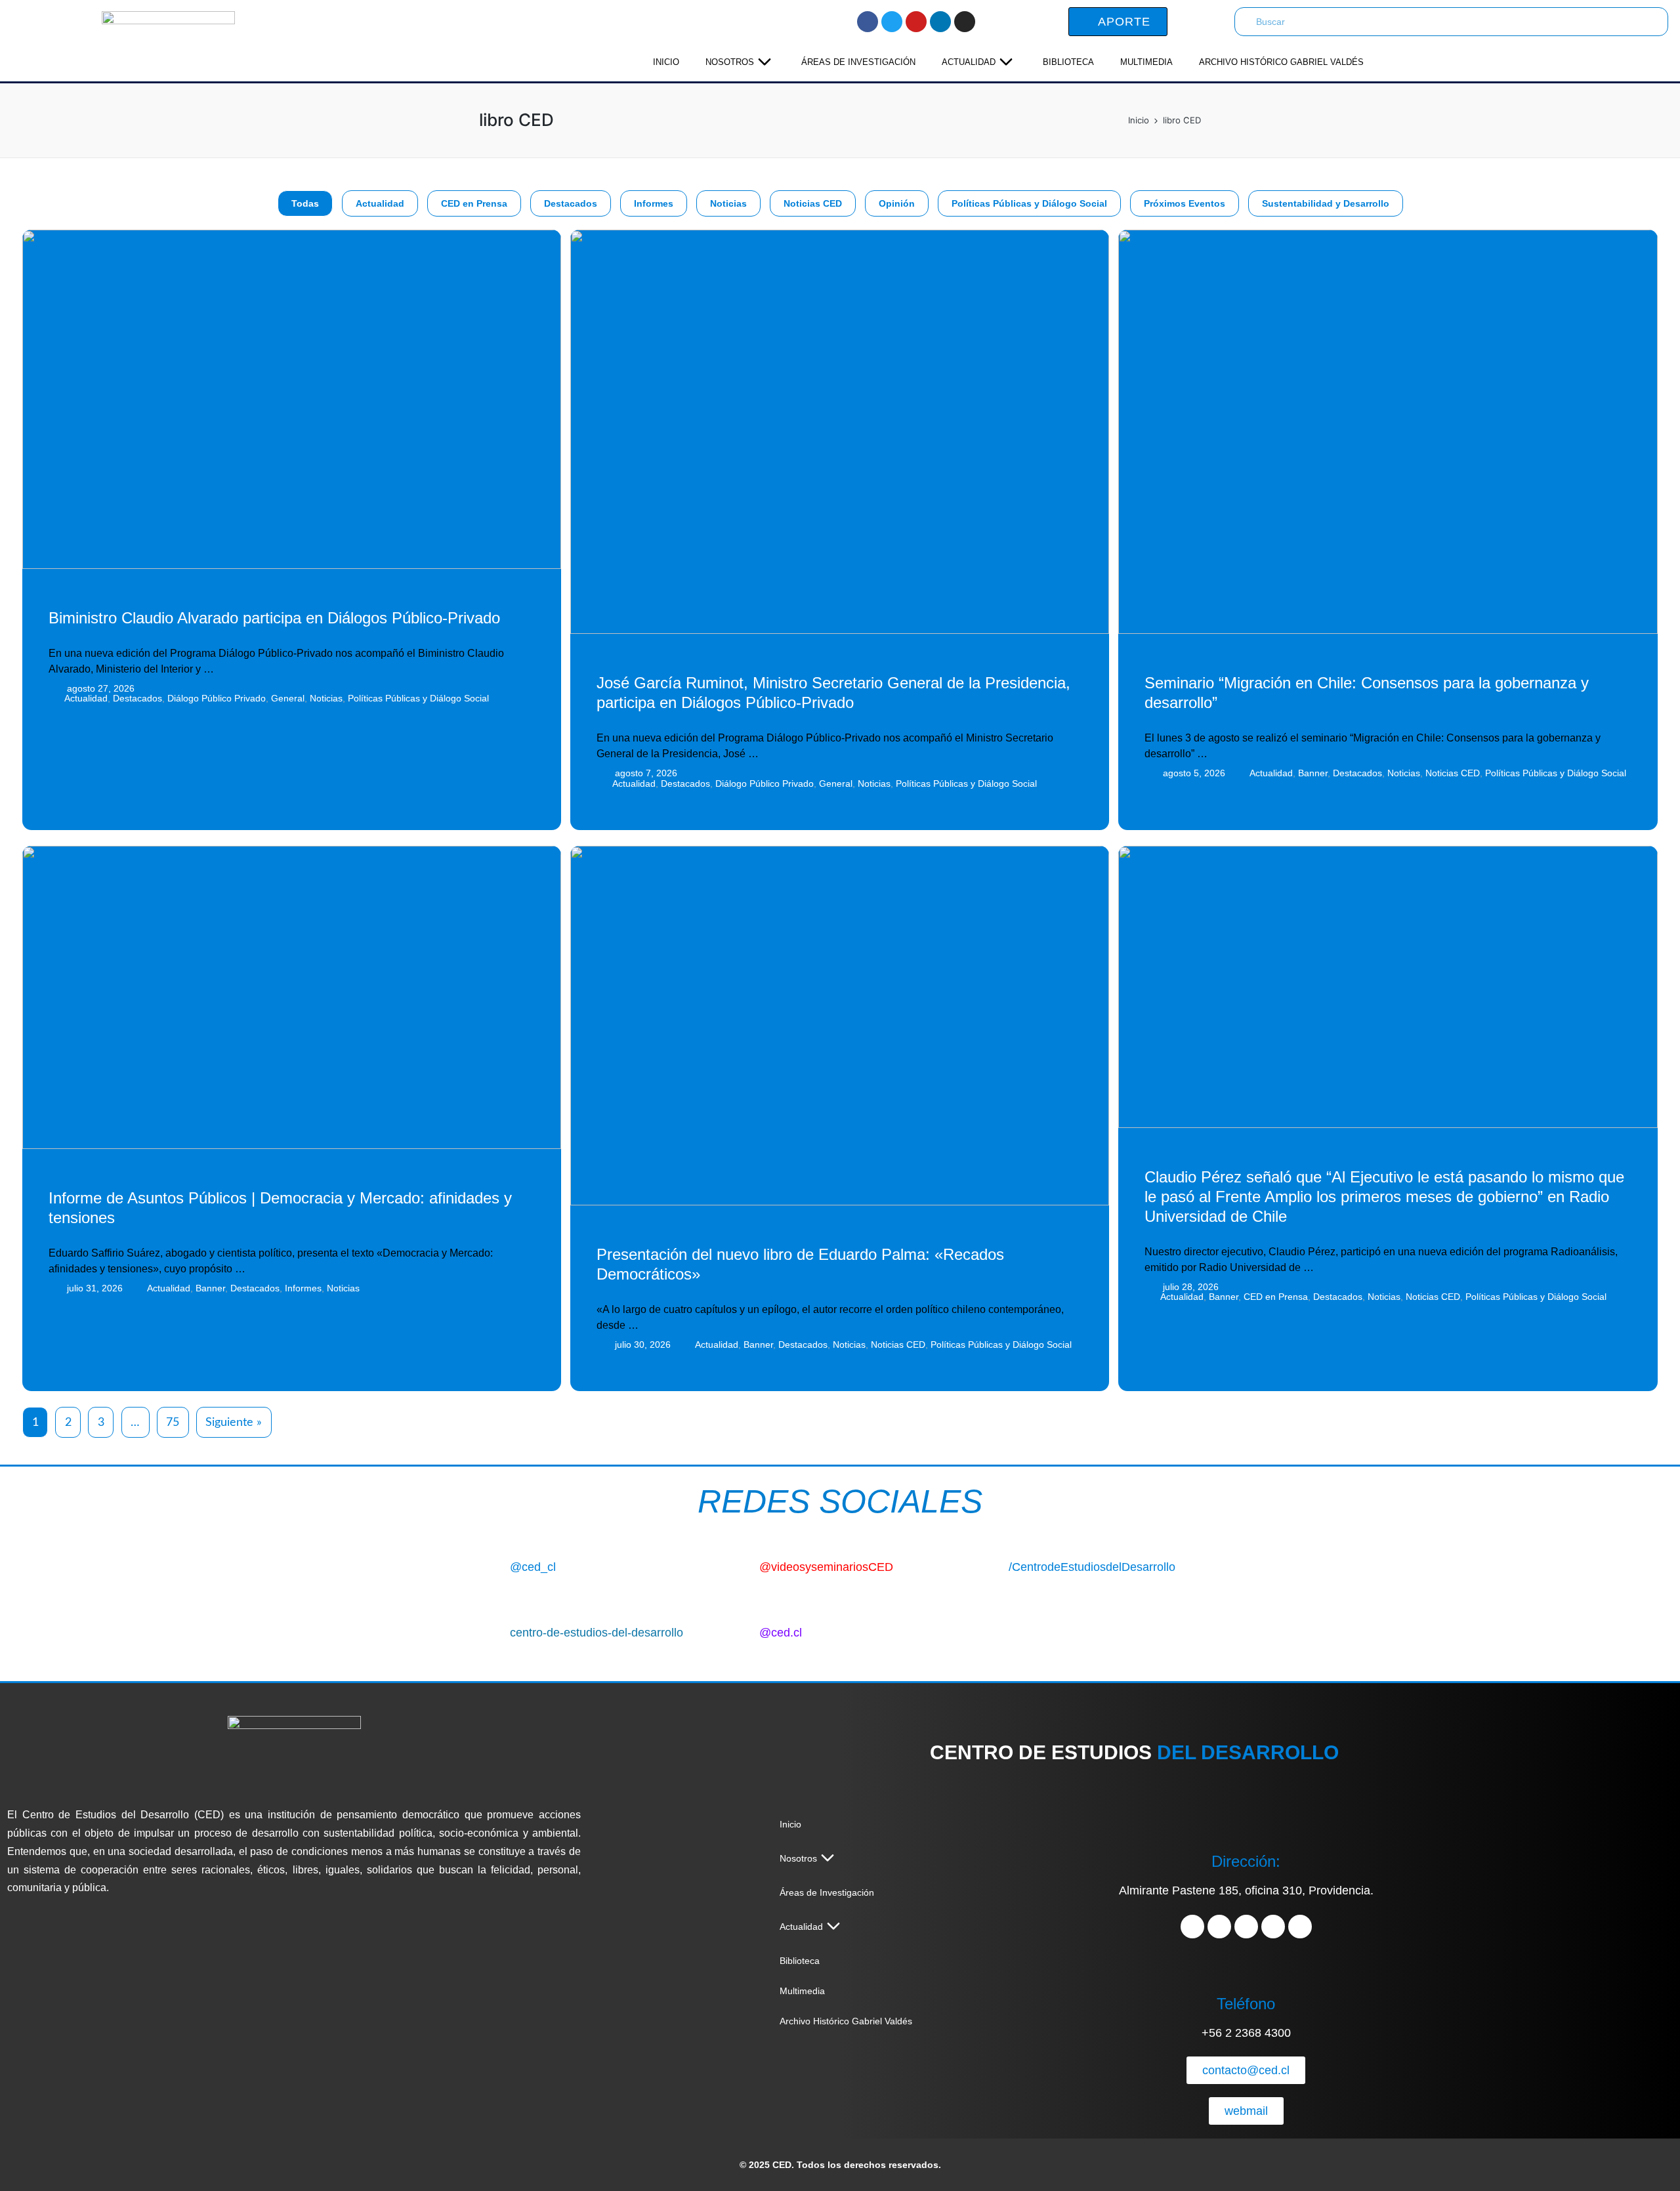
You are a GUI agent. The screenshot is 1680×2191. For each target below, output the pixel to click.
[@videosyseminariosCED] (739, 1564)
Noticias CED (813, 203)
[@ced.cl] (739, 1630)
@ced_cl (533, 1567)
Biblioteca (1068, 62)
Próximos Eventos (1185, 203)
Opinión (897, 203)
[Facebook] (868, 22)
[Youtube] (916, 22)
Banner (1313, 773)
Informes (654, 203)
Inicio (666, 62)
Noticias (728, 203)
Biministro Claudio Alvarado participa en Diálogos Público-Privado (274, 618)
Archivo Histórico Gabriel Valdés (1281, 62)
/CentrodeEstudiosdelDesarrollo (1092, 1567)
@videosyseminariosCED (826, 1567)
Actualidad (969, 62)
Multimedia (1146, 62)
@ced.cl (781, 1633)
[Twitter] (892, 22)
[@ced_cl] (490, 1564)
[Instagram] (965, 22)
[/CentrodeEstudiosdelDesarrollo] (989, 1564)
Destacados (571, 203)
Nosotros (730, 62)
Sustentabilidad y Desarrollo (1326, 203)
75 (173, 1423)
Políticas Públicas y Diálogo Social (1029, 203)
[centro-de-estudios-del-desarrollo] (490, 1630)
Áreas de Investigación (858, 62)
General (288, 698)
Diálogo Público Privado (217, 698)
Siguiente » (234, 1423)
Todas (305, 203)
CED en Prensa (474, 203)
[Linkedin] (940, 22)
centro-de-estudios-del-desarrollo (597, 1633)
